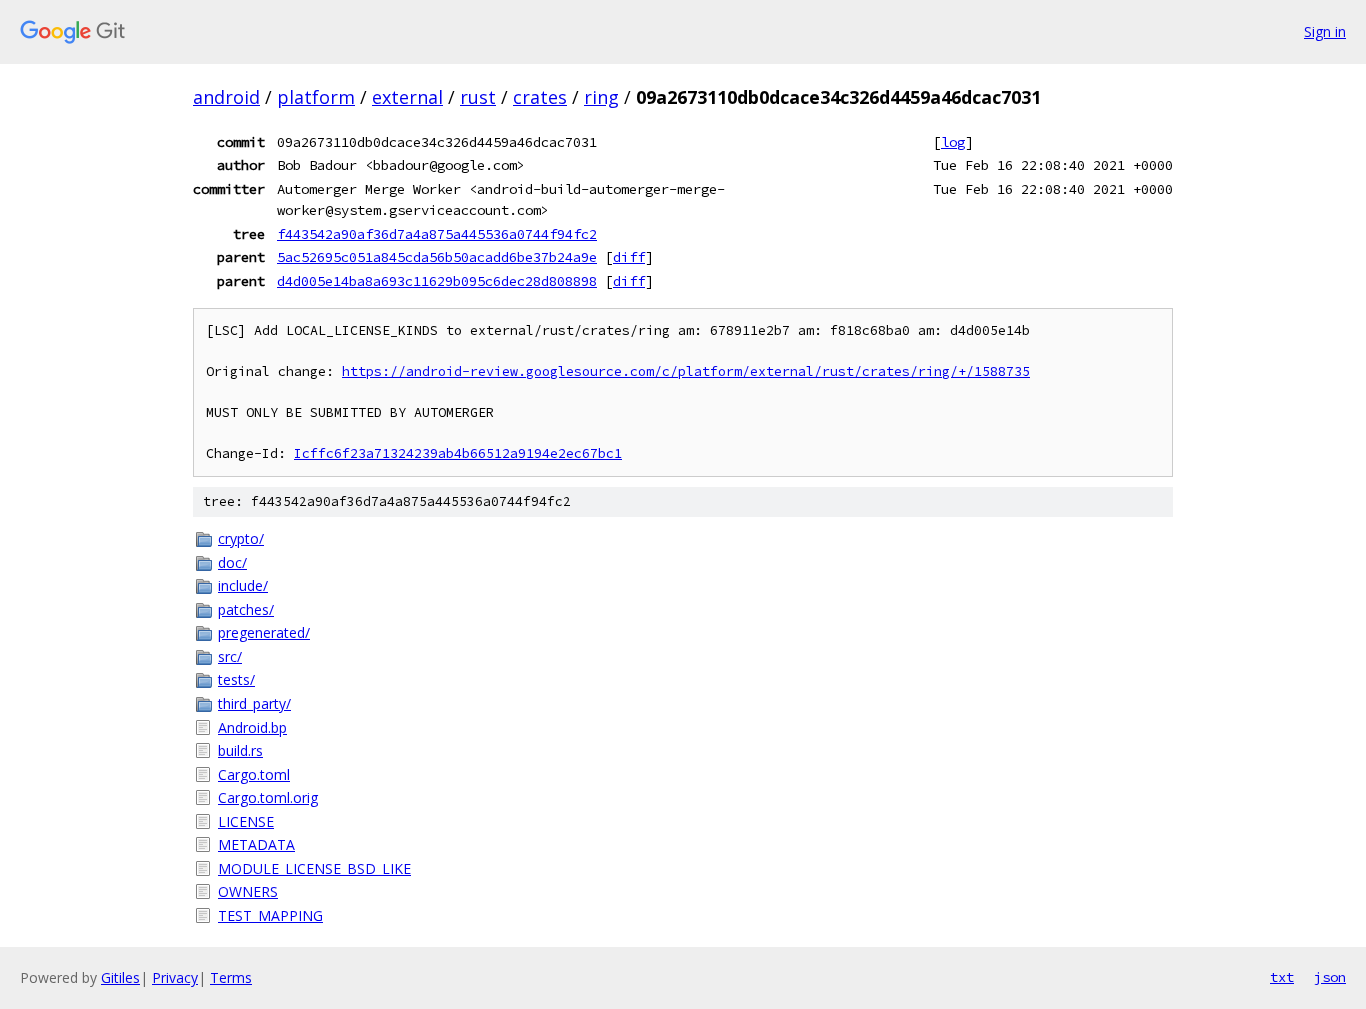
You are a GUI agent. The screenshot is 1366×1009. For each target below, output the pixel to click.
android (226, 97)
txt (1282, 977)
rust (478, 97)
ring (601, 97)
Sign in (1325, 31)
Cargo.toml (254, 774)
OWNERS (248, 891)
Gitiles (120, 977)
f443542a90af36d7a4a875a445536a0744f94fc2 (437, 234)
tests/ (236, 679)
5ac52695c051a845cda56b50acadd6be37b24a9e (437, 257)
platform (316, 97)
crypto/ (241, 538)
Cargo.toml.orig (268, 797)
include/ (243, 585)
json (1330, 977)
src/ (230, 656)
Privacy (175, 977)
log (953, 142)
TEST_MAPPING (270, 915)
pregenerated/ (264, 632)
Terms (231, 977)
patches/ (246, 609)
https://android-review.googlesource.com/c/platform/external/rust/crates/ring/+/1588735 (686, 371)
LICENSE (246, 821)
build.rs (240, 750)
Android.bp (252, 727)
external (407, 97)
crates (540, 97)
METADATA (256, 844)
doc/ (232, 562)
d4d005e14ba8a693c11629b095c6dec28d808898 (437, 281)
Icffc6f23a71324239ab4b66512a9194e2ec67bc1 (458, 453)
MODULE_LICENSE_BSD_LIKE (314, 868)
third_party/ (254, 703)
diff (629, 257)
